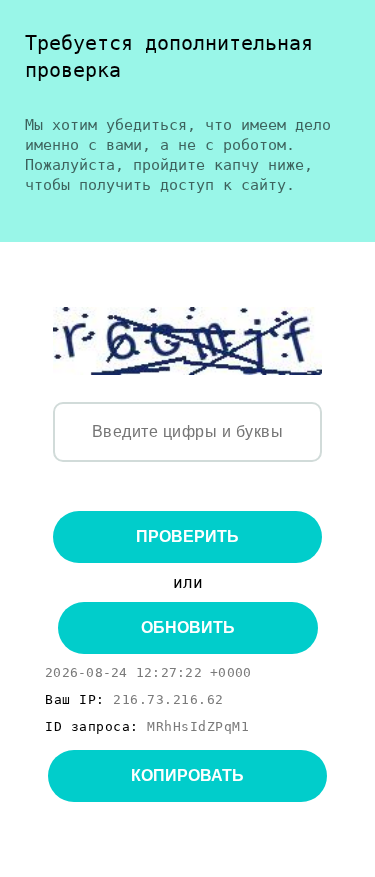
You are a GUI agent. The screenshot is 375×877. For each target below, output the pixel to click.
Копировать (187, 775)
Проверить (187, 536)
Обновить (188, 627)
